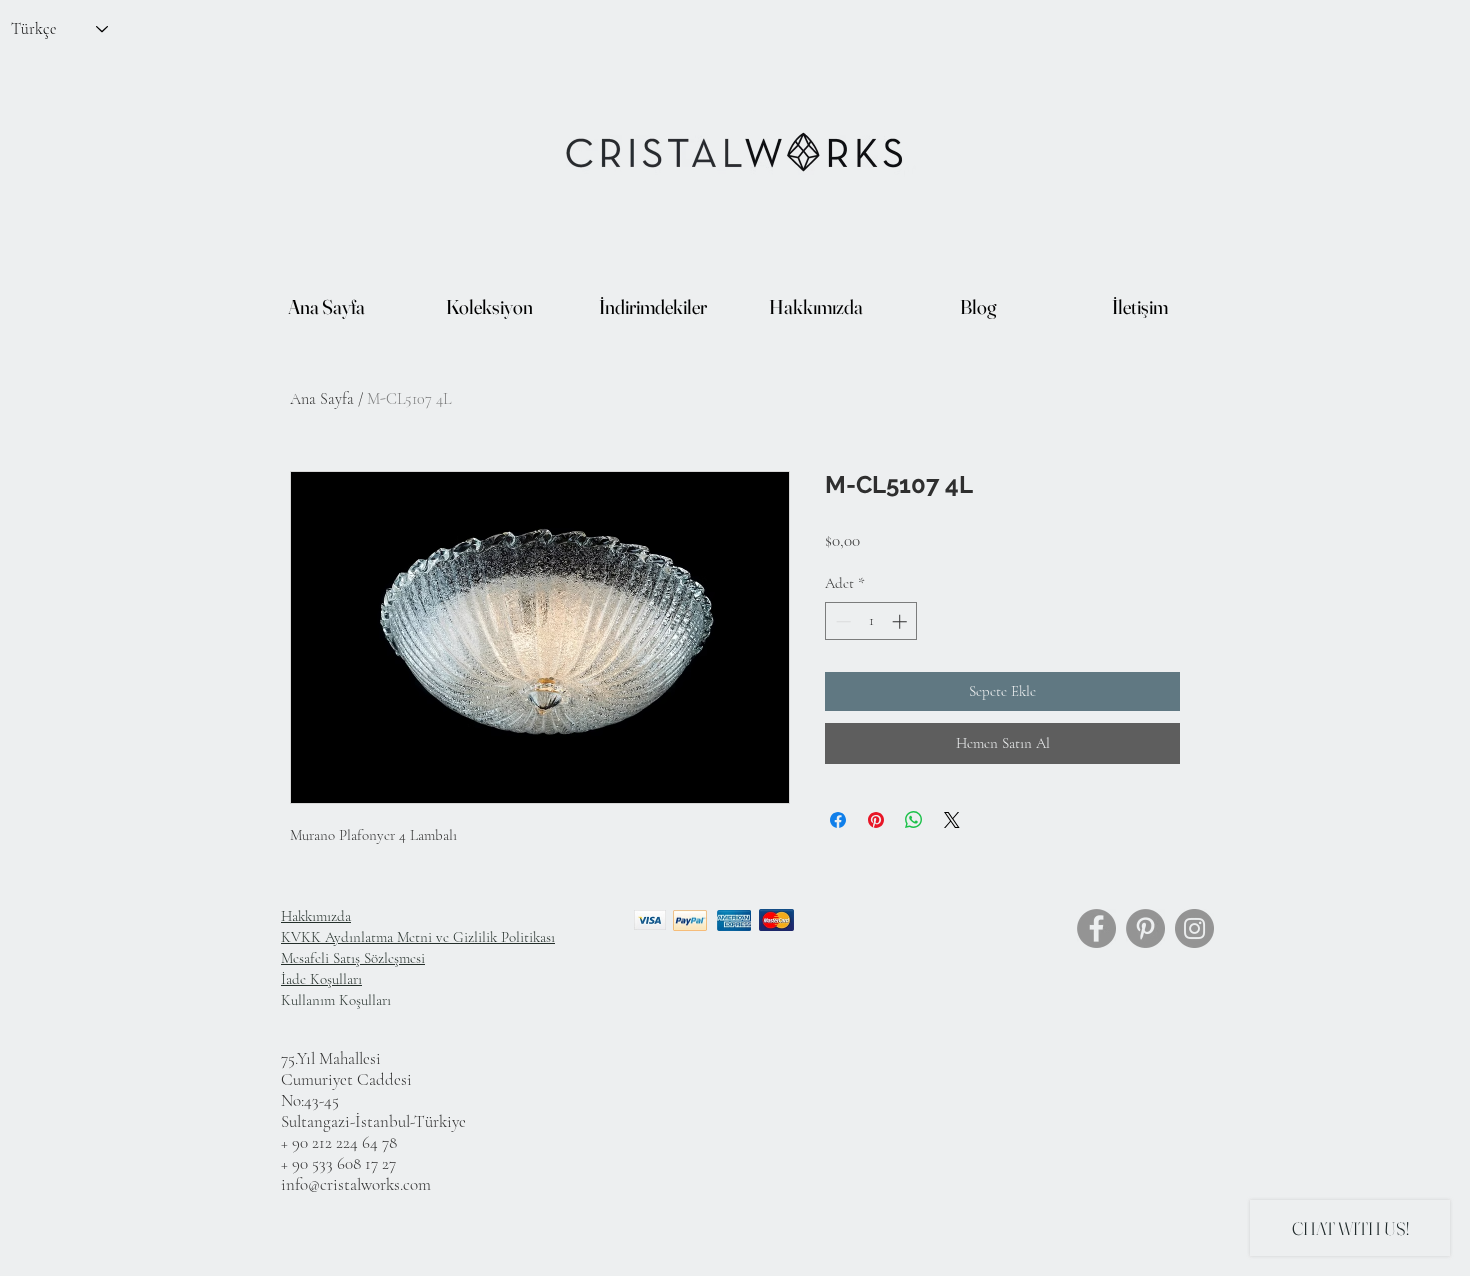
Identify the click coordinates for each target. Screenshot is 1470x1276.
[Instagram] (1194, 928)
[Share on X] (952, 820)
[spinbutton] (871, 621)
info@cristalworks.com (356, 1184)
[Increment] (901, 621)
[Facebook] (1096, 928)
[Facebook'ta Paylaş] (838, 820)
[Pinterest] (1145, 928)
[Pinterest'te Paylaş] (876, 820)
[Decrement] (841, 621)
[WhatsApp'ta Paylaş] (914, 820)
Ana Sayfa (322, 399)
